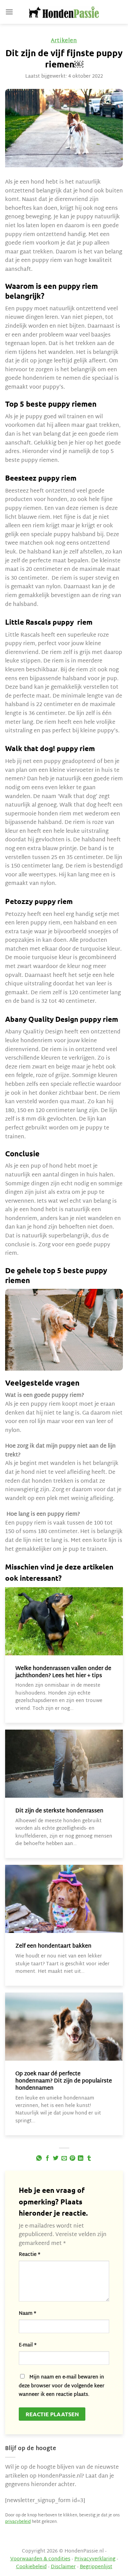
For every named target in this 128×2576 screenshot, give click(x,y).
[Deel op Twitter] (56, 2158)
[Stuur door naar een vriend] (64, 2158)
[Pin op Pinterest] (72, 2158)
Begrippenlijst (96, 2567)
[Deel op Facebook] (47, 2158)
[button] (9, 12)
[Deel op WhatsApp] (39, 2158)
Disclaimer (63, 2567)
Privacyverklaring (95, 2559)
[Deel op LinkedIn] (81, 2158)
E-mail (28, 2345)
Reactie (30, 2255)
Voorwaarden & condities (40, 2559)
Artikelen (64, 41)
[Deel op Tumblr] (89, 2158)
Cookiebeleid (31, 2567)
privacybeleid (18, 2522)
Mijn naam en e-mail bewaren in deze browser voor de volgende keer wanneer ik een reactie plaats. (62, 2386)
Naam (27, 2314)
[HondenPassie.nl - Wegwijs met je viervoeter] (64, 12)
